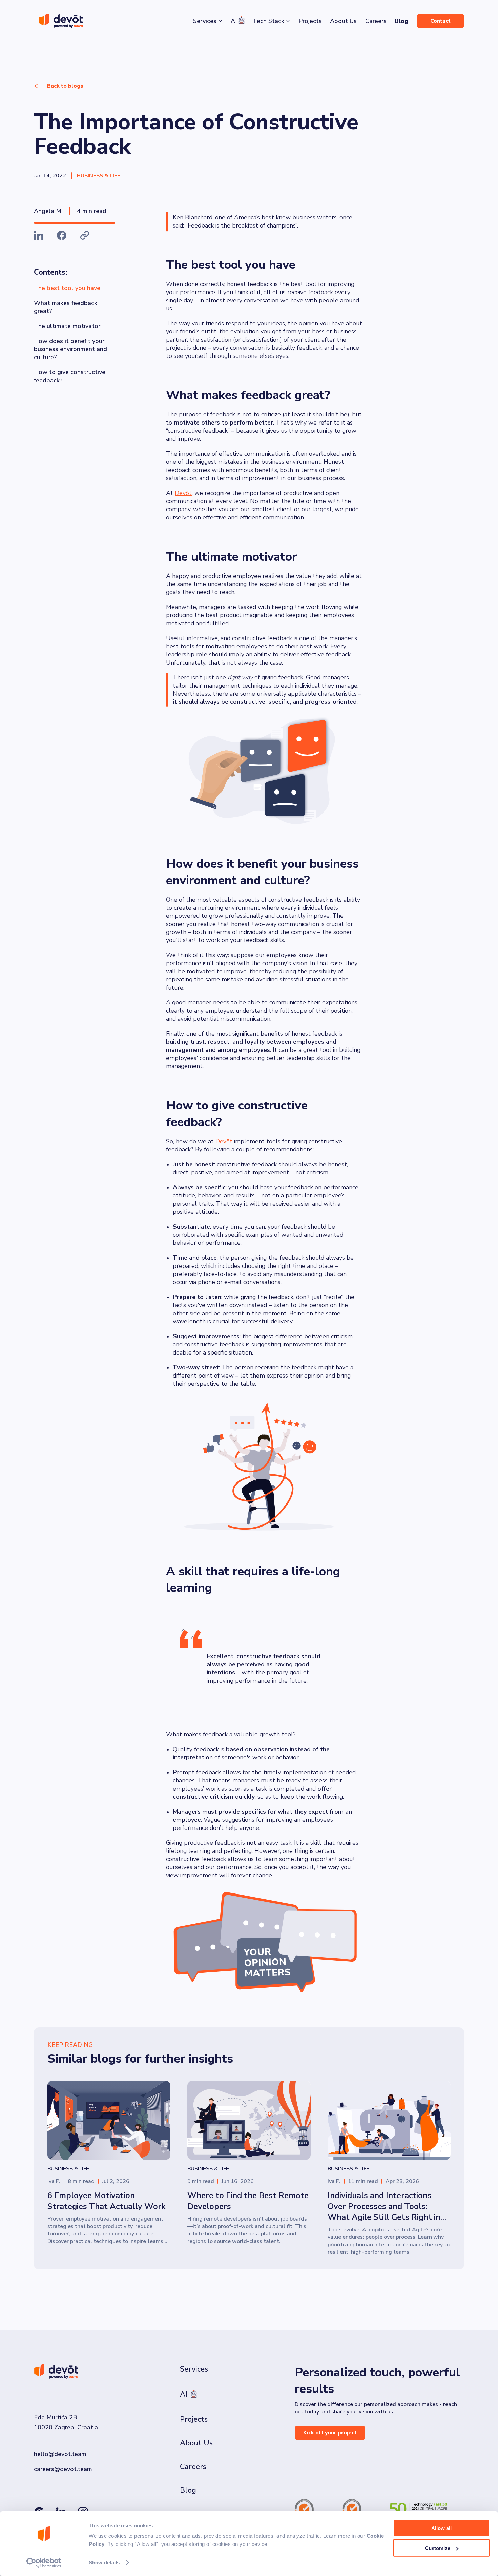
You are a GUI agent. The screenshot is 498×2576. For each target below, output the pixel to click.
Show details (104, 2563)
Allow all (441, 2528)
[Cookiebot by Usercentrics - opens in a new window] (44, 2563)
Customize (438, 2548)
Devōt (183, 493)
